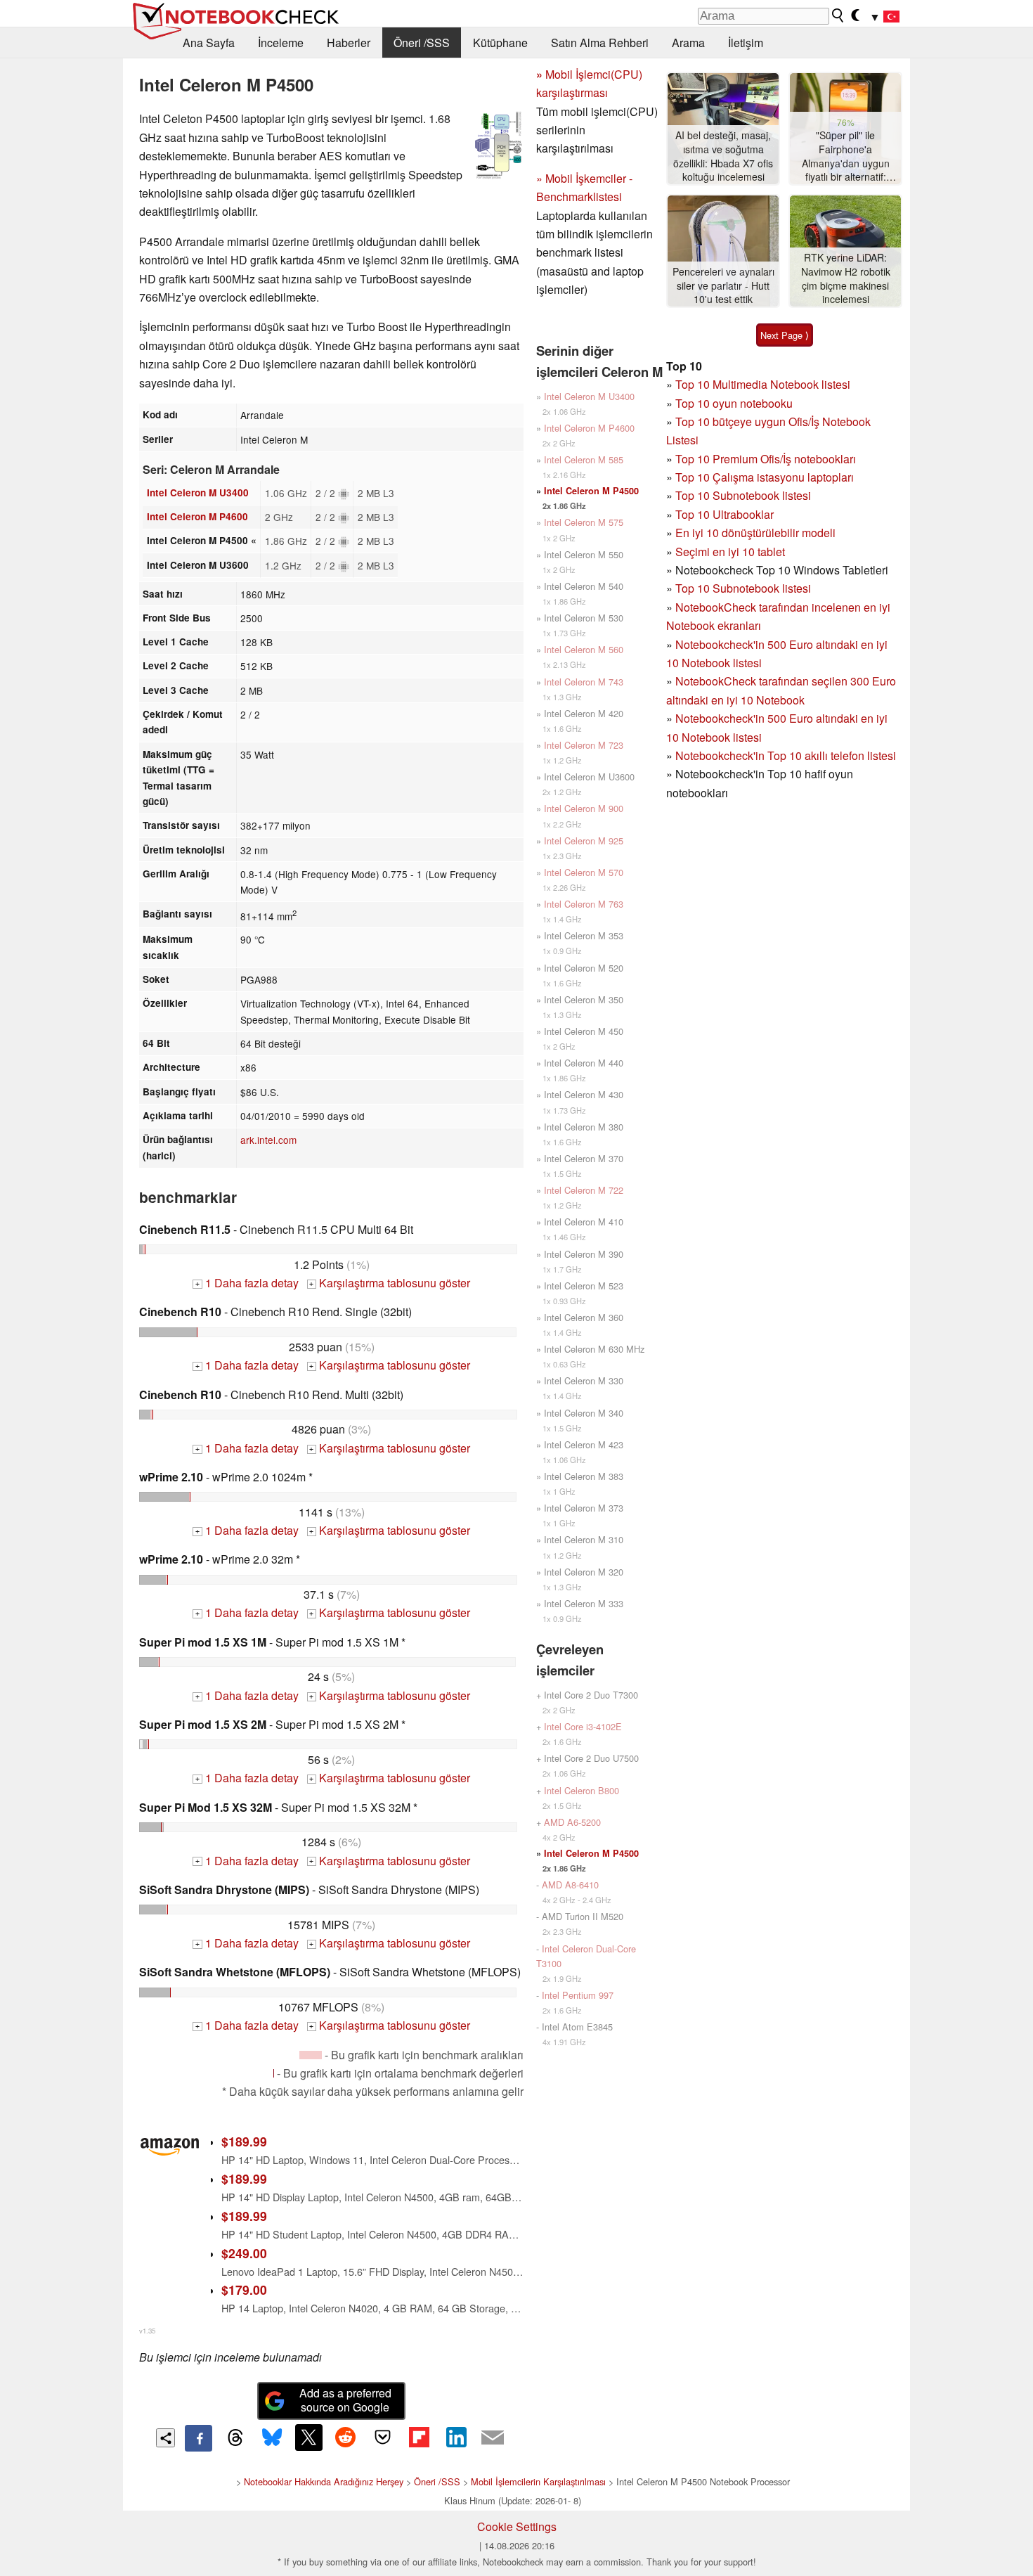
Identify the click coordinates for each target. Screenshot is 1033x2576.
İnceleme (281, 43)
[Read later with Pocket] (382, 2437)
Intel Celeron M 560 (584, 649)
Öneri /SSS (422, 43)
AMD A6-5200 (572, 1822)
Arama (688, 43)
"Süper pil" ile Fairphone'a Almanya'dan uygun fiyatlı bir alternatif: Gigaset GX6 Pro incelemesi (846, 156)
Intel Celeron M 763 (584, 904)
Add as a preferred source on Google (345, 2400)
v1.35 (147, 2331)
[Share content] (165, 2438)
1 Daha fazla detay (247, 1283)
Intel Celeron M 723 (584, 745)
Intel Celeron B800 (582, 1790)
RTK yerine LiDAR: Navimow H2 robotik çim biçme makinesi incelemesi (846, 278)
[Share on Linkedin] (456, 2437)
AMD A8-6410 (570, 1885)
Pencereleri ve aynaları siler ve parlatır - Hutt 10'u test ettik (723, 285)
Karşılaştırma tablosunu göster (390, 1283)
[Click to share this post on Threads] (235, 2438)
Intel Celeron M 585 (584, 459)
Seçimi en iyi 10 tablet (730, 552)
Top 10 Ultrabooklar (725, 514)
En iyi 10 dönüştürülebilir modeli (755, 533)
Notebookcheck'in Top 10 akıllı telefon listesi (786, 755)
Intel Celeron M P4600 (197, 516)
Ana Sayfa (209, 43)
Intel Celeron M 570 (584, 872)
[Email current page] (493, 2438)
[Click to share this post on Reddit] (346, 2437)
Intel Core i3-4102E (583, 1726)
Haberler (349, 43)
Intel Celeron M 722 (584, 1190)
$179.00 (244, 2290)
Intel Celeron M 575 (584, 522)
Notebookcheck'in (721, 718)
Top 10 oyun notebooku (734, 403)
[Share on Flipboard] (419, 2437)
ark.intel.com (268, 1140)
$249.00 (244, 2253)
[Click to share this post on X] (308, 2437)
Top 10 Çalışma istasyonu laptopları (765, 477)
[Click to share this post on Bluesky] (272, 2438)
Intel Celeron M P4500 (591, 491)
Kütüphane (500, 43)
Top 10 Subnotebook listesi (743, 495)
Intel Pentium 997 (578, 1995)
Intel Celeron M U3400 (198, 492)
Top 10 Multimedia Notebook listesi (763, 384)
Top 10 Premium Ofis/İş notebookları (766, 459)
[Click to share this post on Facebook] (198, 2438)
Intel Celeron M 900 (584, 808)
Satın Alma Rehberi (600, 43)
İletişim (746, 43)
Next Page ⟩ (785, 335)
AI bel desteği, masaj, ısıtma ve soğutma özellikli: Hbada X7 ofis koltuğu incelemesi (723, 156)
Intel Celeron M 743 (584, 682)
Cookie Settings (517, 2526)
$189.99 (244, 2141)
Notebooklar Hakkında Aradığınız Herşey (324, 2481)
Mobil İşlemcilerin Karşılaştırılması (538, 2481)
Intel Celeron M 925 (584, 841)
